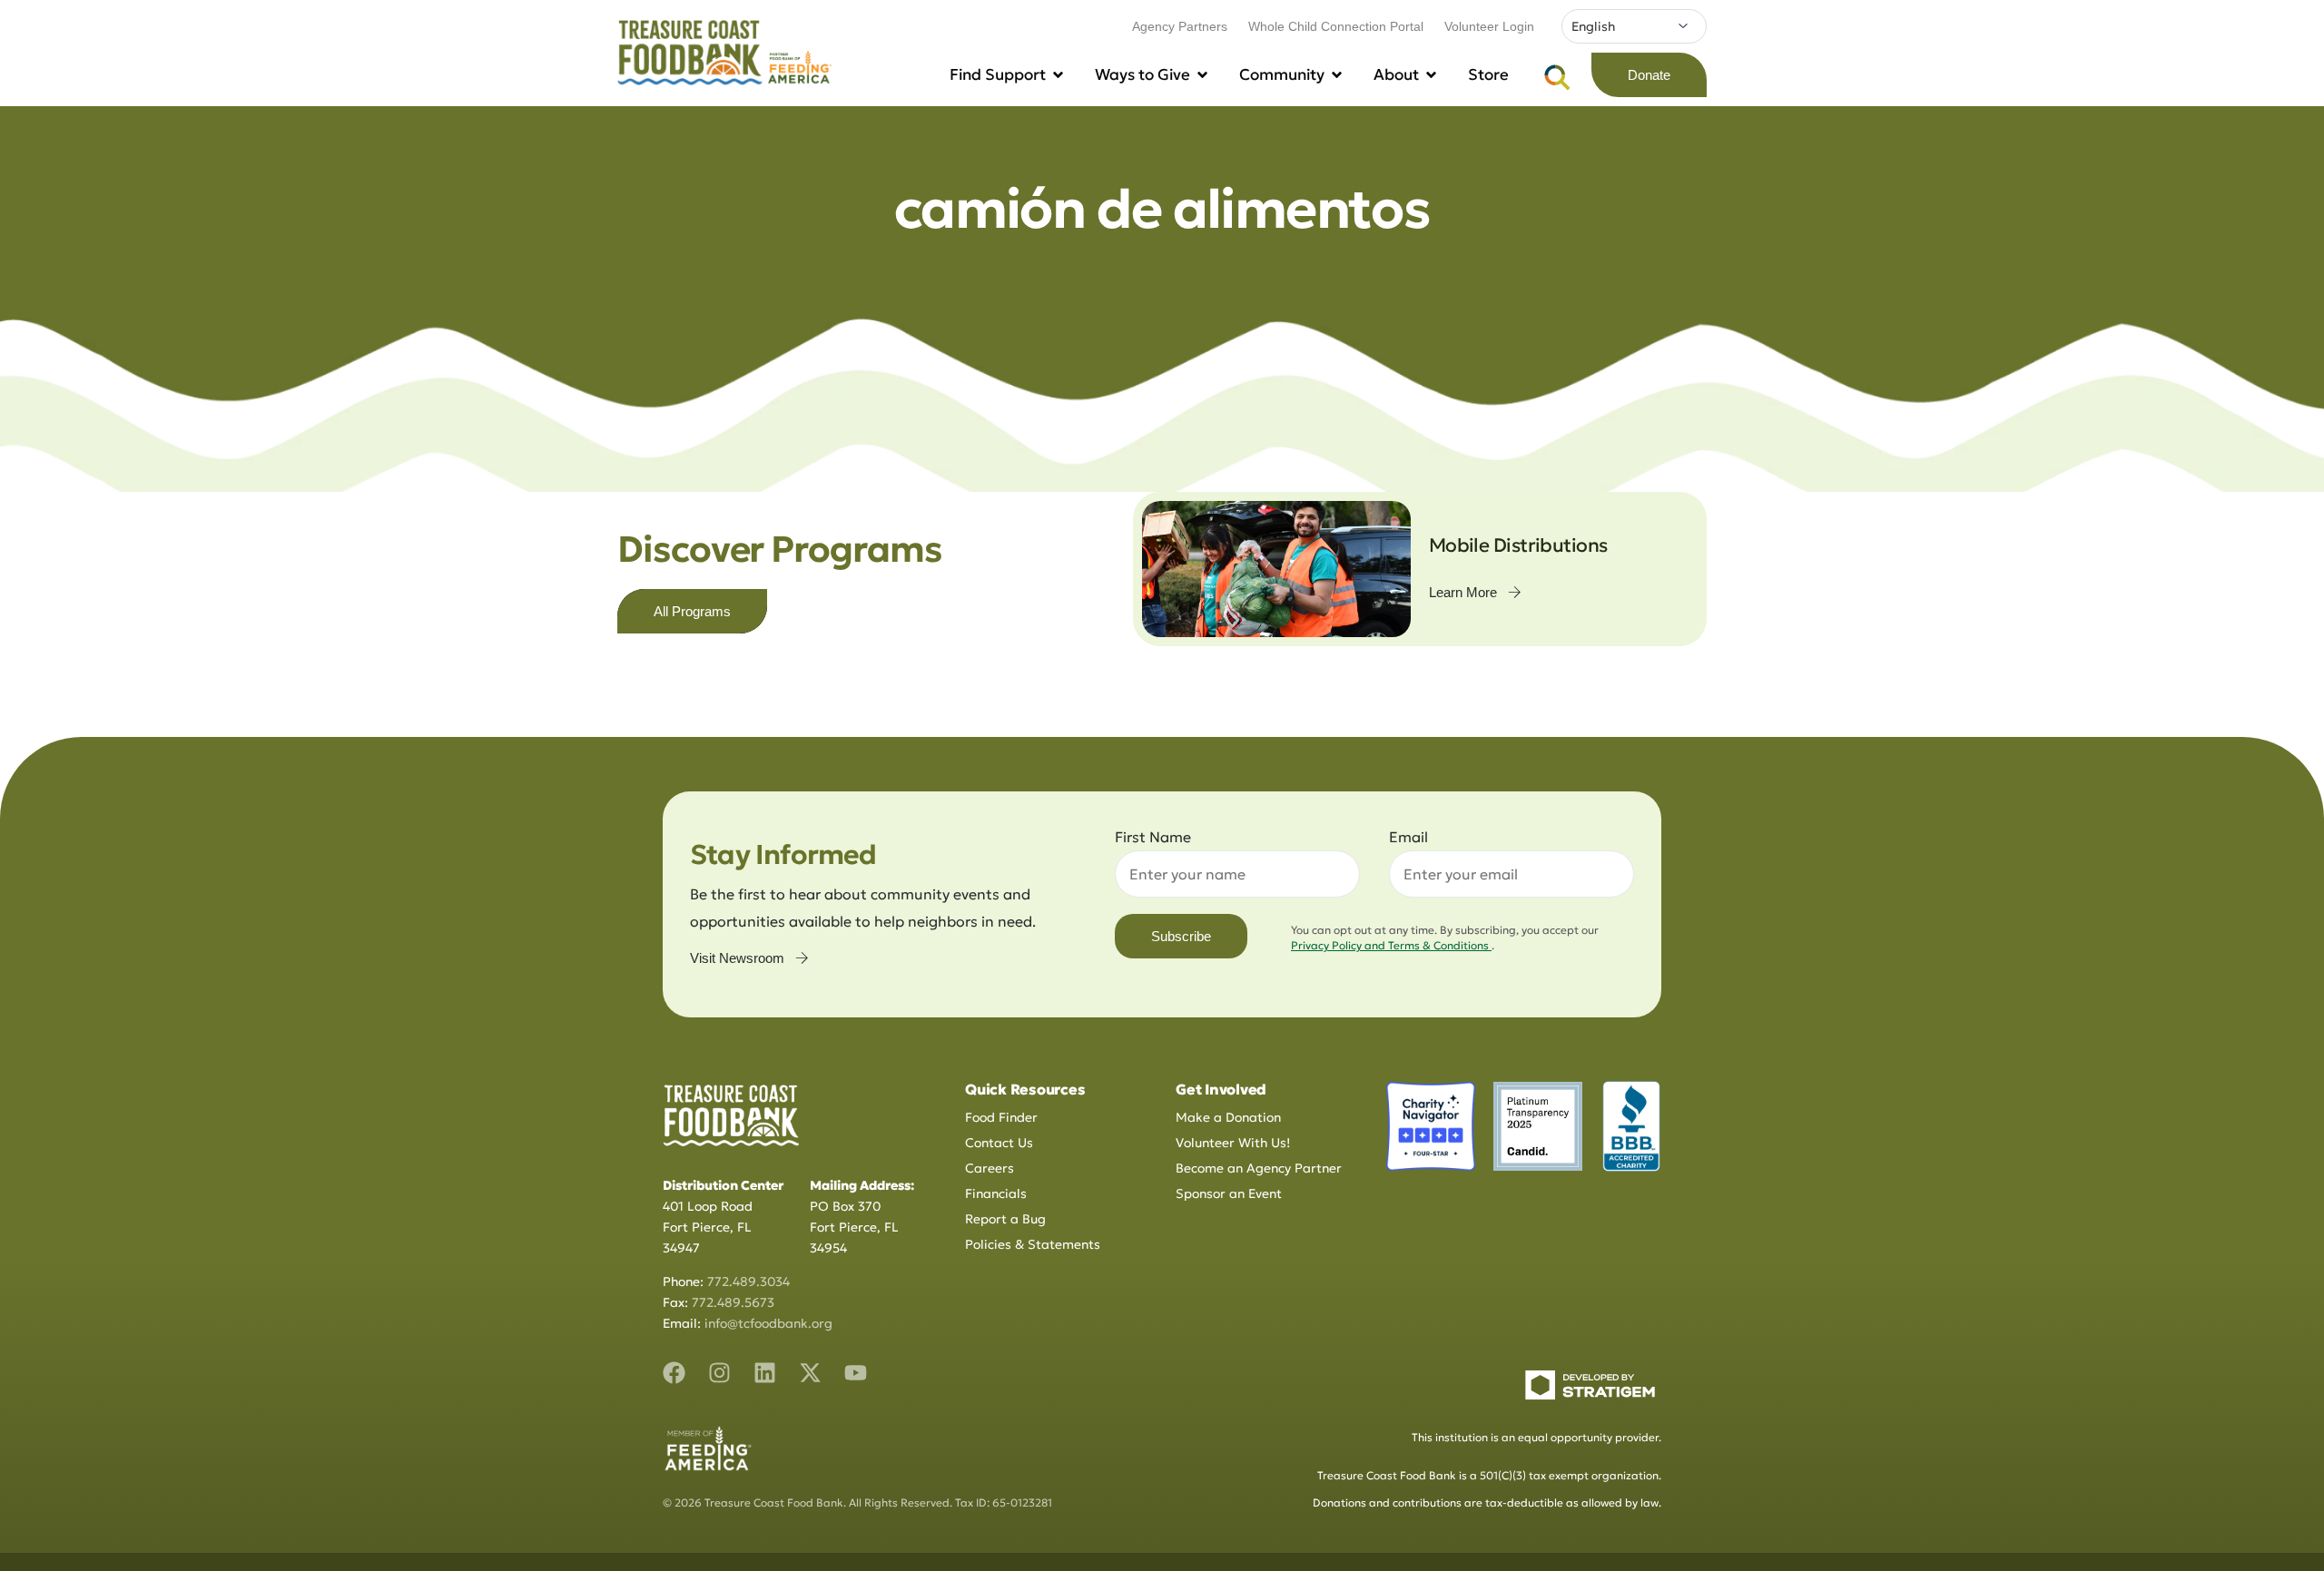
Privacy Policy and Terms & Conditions (1391, 945)
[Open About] (1431, 75)
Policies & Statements (1033, 1244)
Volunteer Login (1489, 26)
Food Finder (1001, 1117)
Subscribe (1181, 936)
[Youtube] (856, 1373)
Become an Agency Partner (1259, 1168)
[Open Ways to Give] (1202, 75)
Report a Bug (1005, 1219)
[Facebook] (674, 1373)
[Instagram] (719, 1373)
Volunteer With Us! (1233, 1143)
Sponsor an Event (1229, 1193)
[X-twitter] (810, 1373)
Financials (996, 1193)
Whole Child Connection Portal (1336, 26)
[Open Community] (1337, 75)
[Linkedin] (765, 1373)
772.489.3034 (748, 1281)
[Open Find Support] (1058, 75)
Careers (990, 1168)
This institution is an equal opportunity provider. (1536, 1437)
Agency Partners (1180, 26)
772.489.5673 (733, 1302)
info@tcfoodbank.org (768, 1323)
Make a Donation (1228, 1117)
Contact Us (999, 1143)
